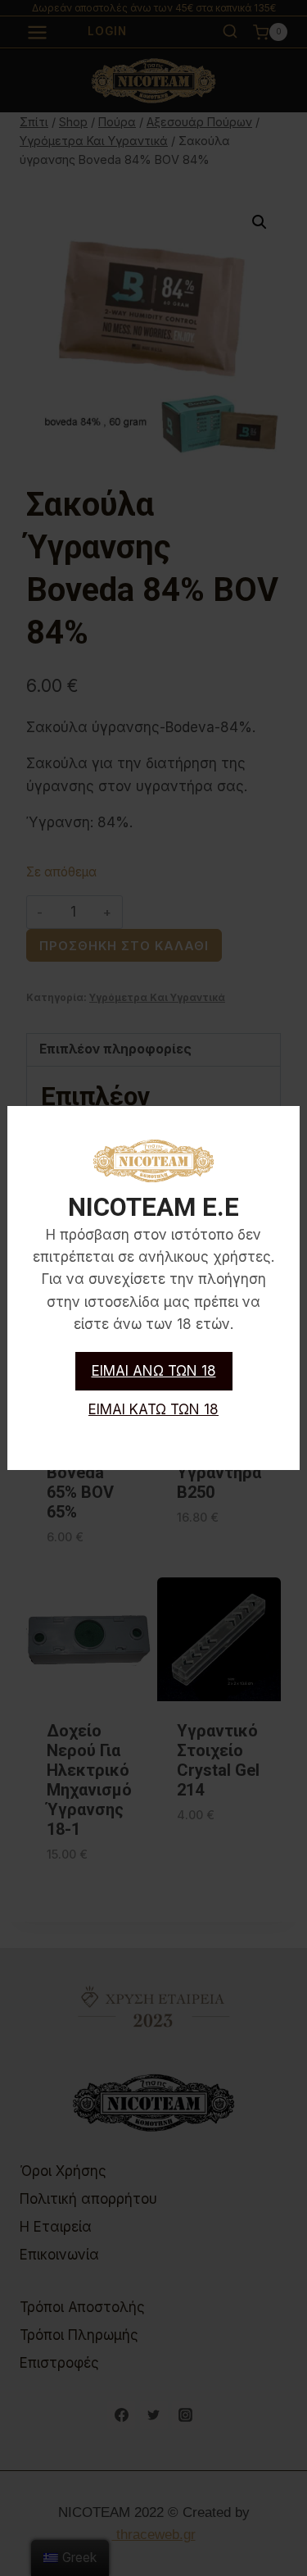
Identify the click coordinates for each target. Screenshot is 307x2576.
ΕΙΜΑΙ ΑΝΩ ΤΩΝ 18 (154, 1371)
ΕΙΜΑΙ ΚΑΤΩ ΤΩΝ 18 (153, 1409)
